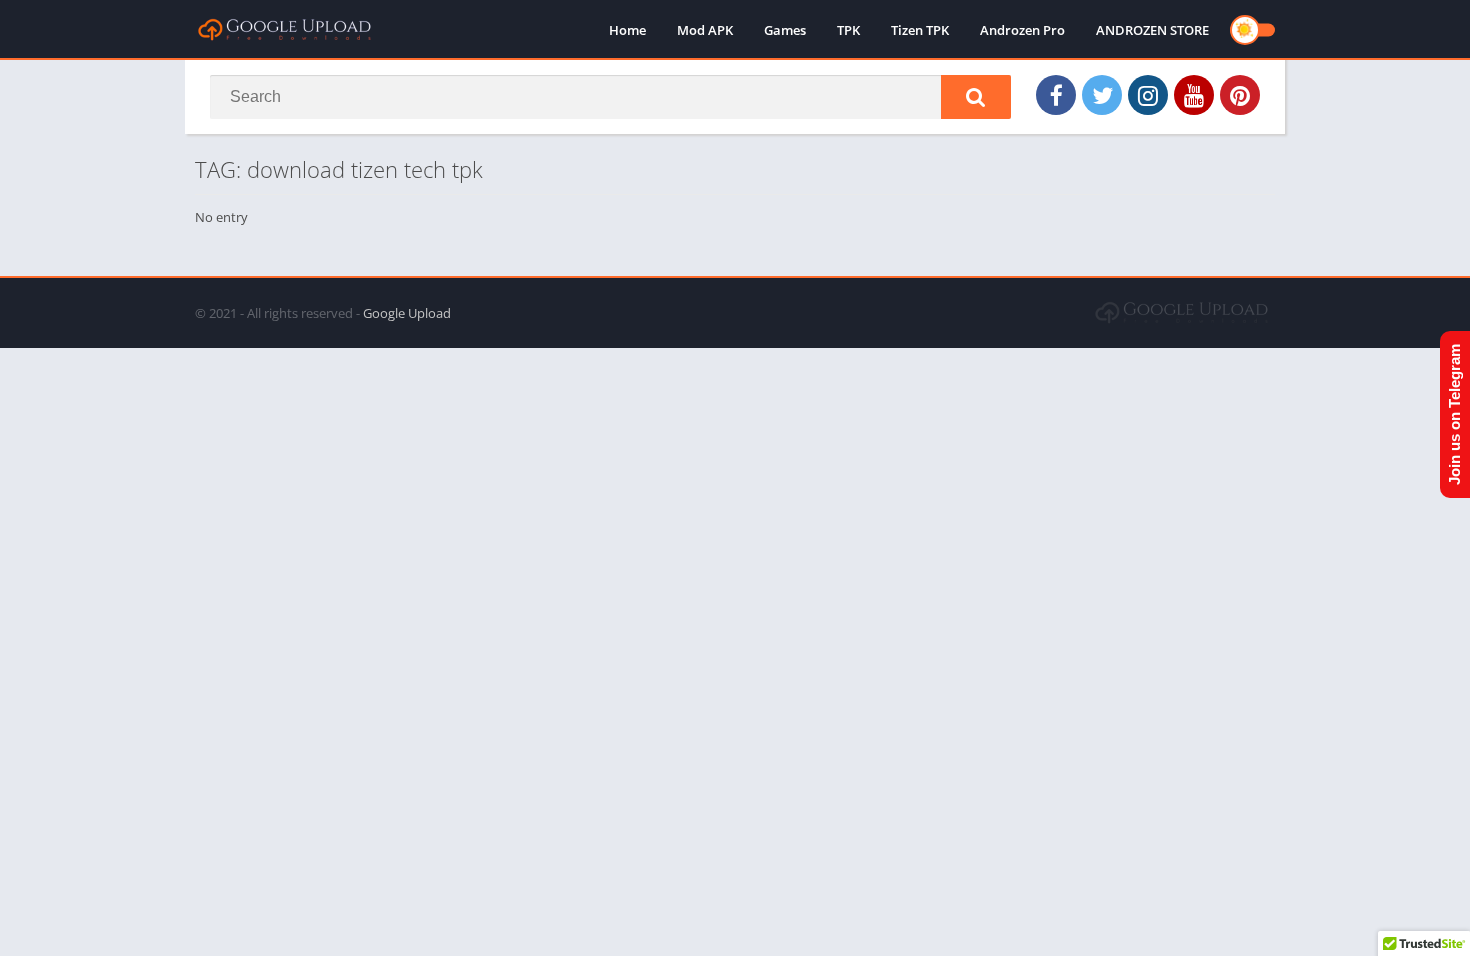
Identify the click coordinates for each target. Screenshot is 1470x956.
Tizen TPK (920, 30)
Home (627, 30)
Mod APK (705, 30)
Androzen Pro (1022, 30)
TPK (848, 30)
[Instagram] (1148, 95)
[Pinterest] (1240, 95)
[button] (976, 97)
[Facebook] (1056, 95)
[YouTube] (1194, 95)
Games (785, 30)
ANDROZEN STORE (1152, 30)
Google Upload (407, 313)
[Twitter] (1102, 95)
